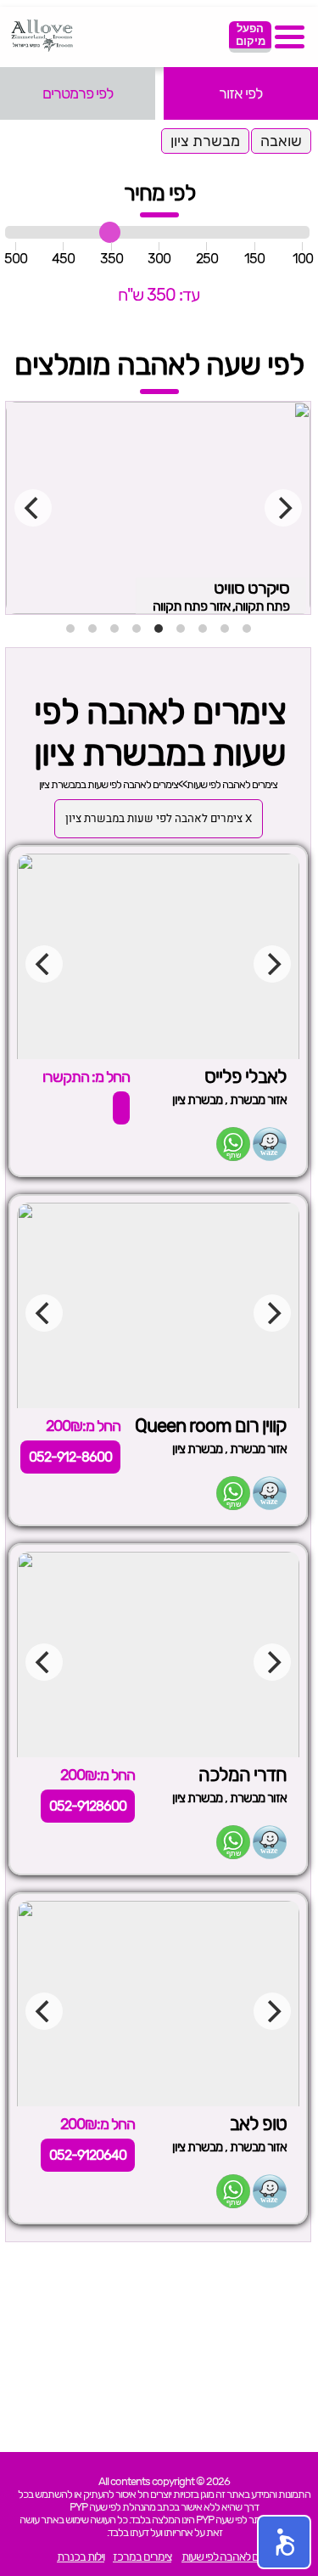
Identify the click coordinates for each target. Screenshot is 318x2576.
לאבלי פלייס (245, 1077)
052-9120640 (88, 2155)
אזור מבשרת (258, 1100)
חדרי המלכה (243, 1775)
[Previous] (33, 508)
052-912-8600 (70, 1457)
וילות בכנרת (81, 2557)
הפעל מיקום (251, 35)
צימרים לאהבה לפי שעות (232, 784)
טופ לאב (258, 2124)
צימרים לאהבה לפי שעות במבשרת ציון (109, 784)
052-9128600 (88, 1806)
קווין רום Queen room (211, 1426)
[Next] (283, 508)
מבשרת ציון (205, 141)
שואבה (281, 141)
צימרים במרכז (142, 2557)
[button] (284, 2542)
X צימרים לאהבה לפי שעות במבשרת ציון (159, 819)
